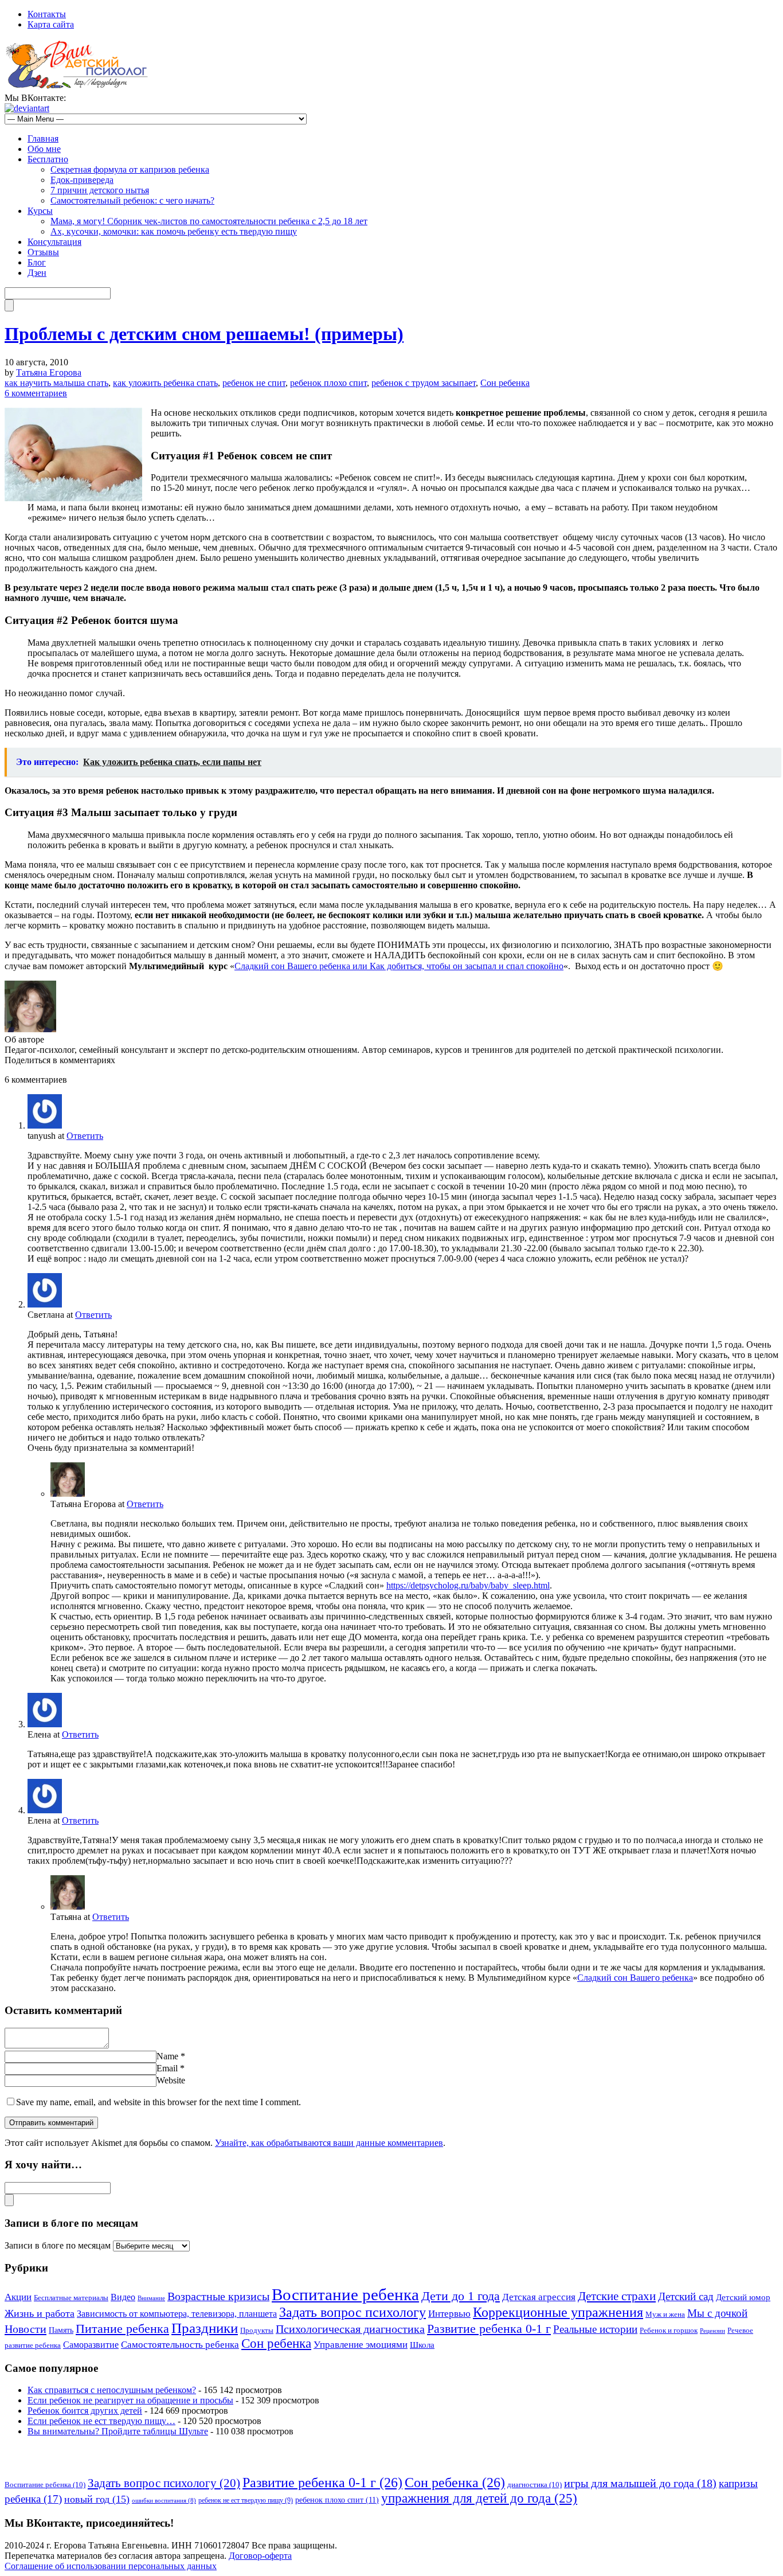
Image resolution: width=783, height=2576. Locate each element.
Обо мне (44, 149)
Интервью (449, 2314)
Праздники (205, 2328)
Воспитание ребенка (345, 2294)
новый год (97, 2499)
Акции (18, 2297)
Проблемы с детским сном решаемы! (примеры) (204, 334)
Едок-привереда (82, 180)
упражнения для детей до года (479, 2498)
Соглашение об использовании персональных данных (111, 2566)
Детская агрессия (539, 2297)
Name (167, 2056)
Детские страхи (617, 2296)
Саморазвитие (91, 2345)
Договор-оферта (260, 2556)
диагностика (535, 2485)
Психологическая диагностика (350, 2329)
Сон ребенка (505, 383)
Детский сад (686, 2296)
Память (61, 2330)
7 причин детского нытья (100, 190)
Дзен (37, 273)
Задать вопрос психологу (353, 2312)
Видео (123, 2297)
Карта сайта (51, 24)
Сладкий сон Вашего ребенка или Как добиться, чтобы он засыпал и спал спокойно (399, 966)
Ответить (85, 1136)
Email (167, 2068)
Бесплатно (48, 159)
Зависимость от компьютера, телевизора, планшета (177, 2314)
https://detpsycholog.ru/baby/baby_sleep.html (468, 1585)
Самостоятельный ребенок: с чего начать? (132, 200)
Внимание (151, 2298)
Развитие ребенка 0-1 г (489, 2329)
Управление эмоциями (361, 2345)
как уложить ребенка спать (165, 383)
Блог (37, 262)
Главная (43, 138)
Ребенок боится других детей (85, 2411)
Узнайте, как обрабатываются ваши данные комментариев (329, 2143)
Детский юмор (743, 2297)
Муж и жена (665, 2315)
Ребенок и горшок (669, 2331)
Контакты (47, 14)
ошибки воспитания (164, 2501)
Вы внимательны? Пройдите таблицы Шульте (118, 2431)
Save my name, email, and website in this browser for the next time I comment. (158, 2102)
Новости (26, 2329)
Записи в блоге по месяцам (58, 2245)
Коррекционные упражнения (558, 2312)
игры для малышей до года (640, 2483)
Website (171, 2080)
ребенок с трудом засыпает (424, 383)
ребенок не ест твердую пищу (246, 2500)
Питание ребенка (122, 2329)
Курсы (40, 211)
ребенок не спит (254, 383)
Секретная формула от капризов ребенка (130, 169)
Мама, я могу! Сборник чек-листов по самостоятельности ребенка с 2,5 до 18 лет (209, 221)
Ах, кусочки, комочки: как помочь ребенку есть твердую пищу (174, 231)
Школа (422, 2345)
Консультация (54, 242)
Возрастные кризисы (218, 2296)
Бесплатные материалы (71, 2298)
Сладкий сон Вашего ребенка (635, 1978)
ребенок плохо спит (328, 383)
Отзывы (43, 252)
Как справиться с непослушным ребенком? (112, 2390)
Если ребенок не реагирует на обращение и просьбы (130, 2400)
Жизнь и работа (40, 2313)
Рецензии (712, 2331)
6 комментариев (36, 393)
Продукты (257, 2331)
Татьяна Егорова (49, 372)
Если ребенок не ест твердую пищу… (101, 2421)
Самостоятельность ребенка (180, 2345)
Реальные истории (595, 2329)
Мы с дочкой (717, 2313)
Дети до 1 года (461, 2296)
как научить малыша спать (56, 383)
